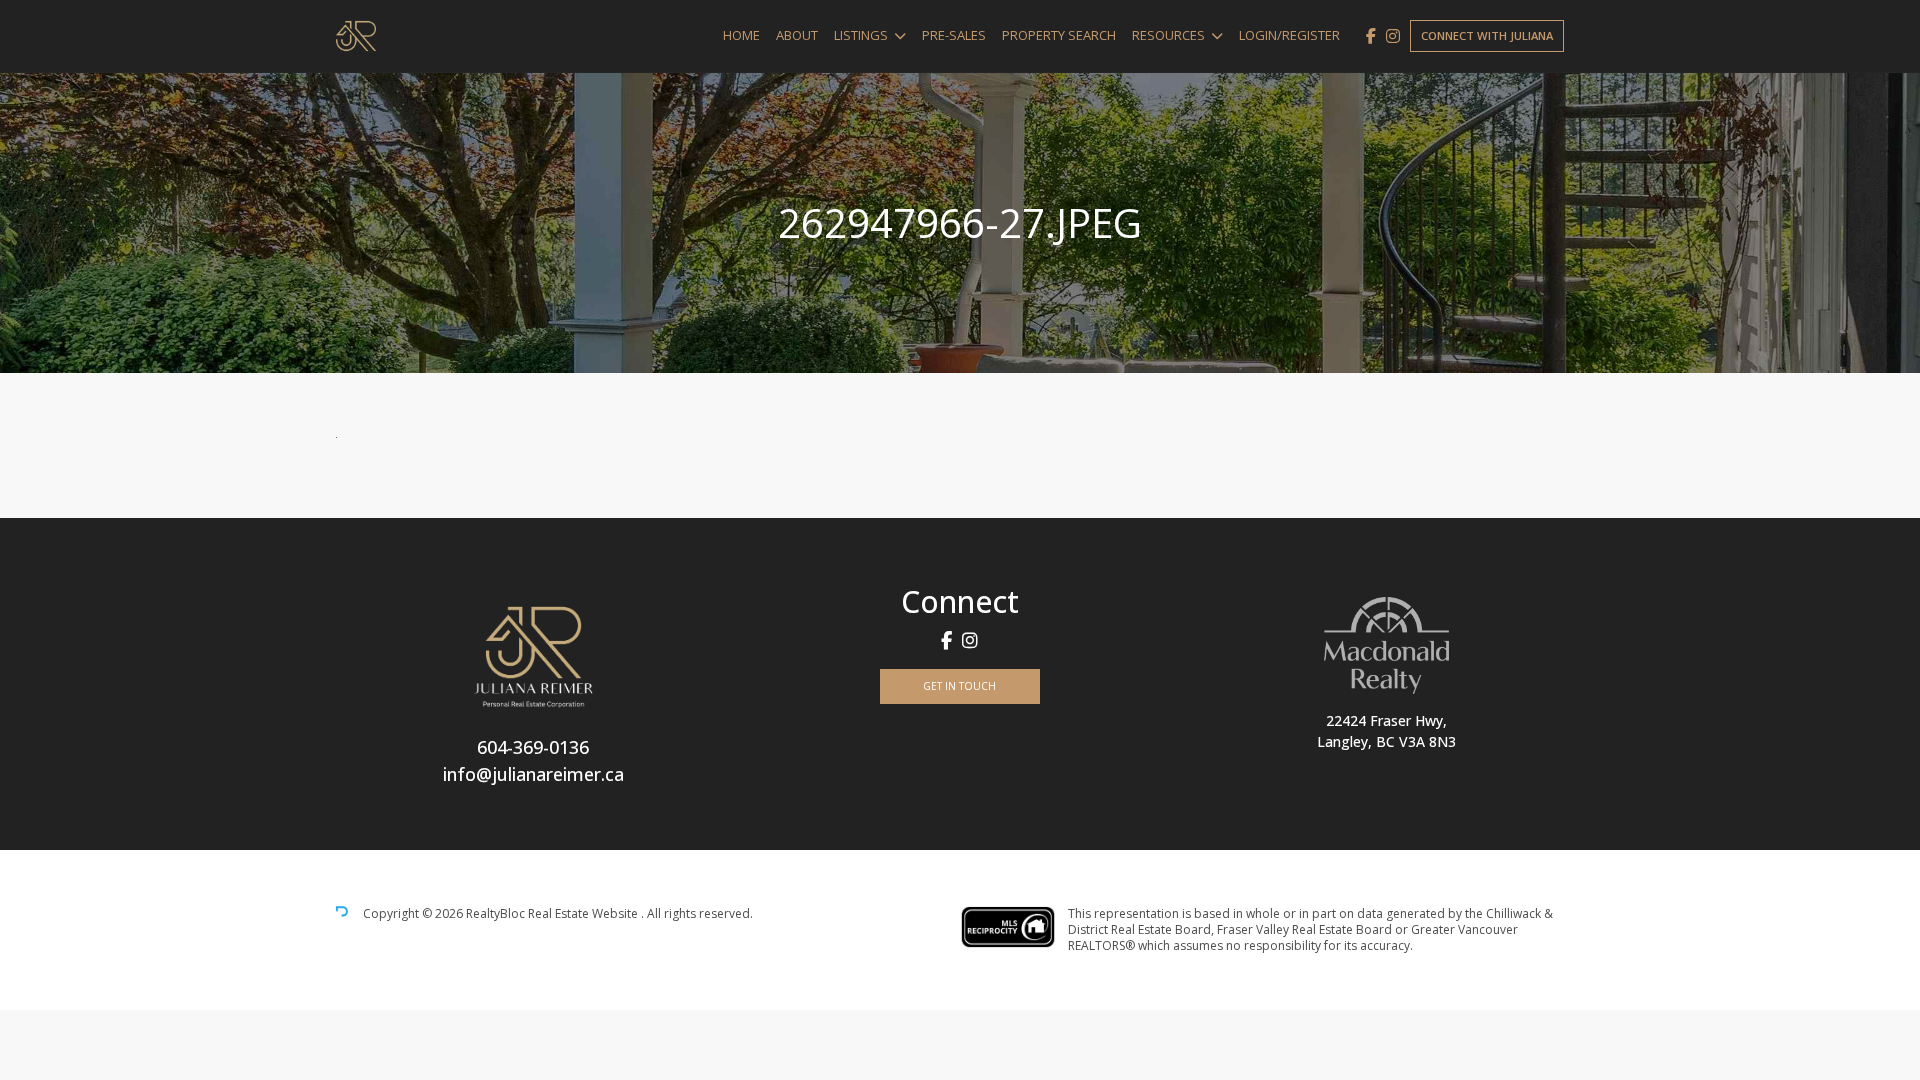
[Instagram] (1393, 36)
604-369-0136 (533, 747)
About (797, 35)
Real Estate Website (584, 914)
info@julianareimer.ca (533, 774)
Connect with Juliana (1487, 35)
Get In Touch (959, 686)
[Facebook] (1371, 36)
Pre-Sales (954, 35)
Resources (1168, 35)
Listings (861, 35)
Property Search (1059, 35)
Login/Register (1289, 35)
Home (741, 35)
